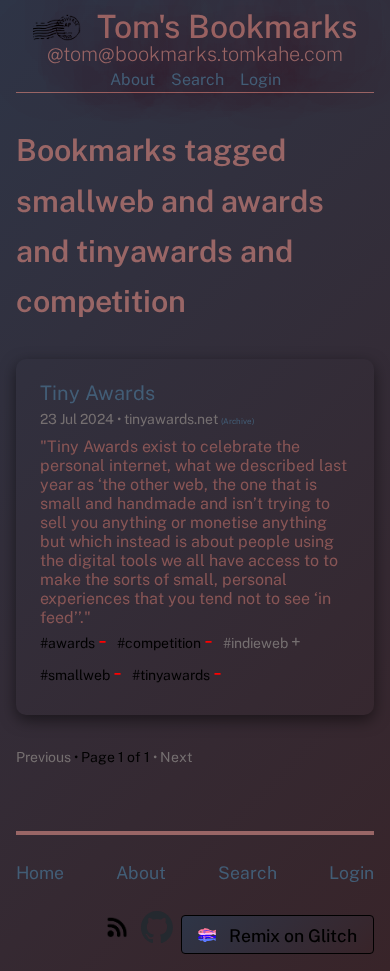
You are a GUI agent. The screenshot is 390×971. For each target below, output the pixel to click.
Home (40, 872)
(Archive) (237, 421)
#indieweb (255, 643)
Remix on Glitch (291, 935)
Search (197, 79)
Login (260, 79)
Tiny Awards (97, 393)
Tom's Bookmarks (223, 26)
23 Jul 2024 (78, 419)
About (132, 79)
